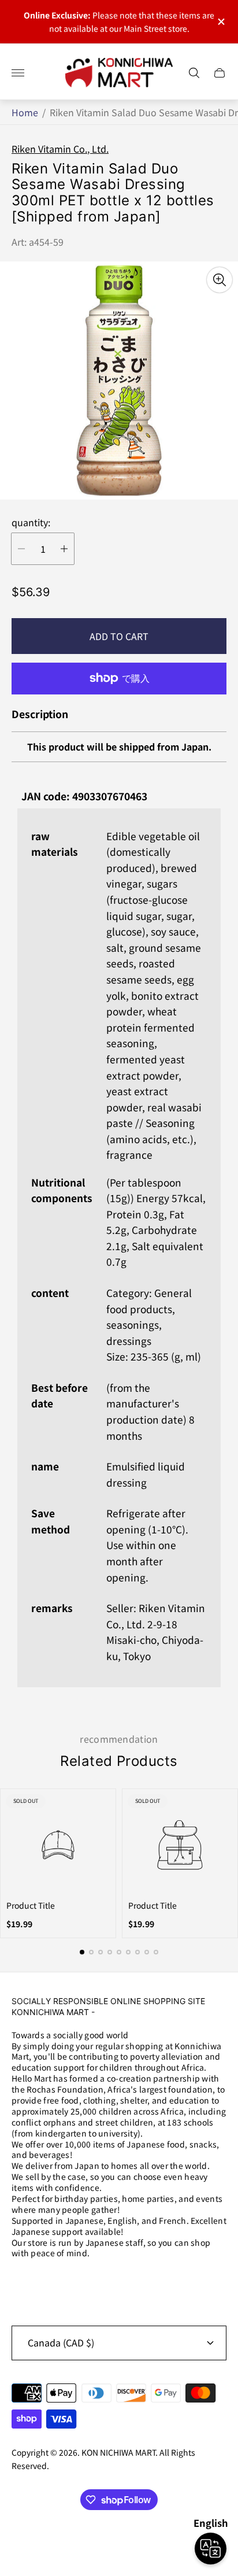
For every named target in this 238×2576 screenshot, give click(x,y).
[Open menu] (18, 73)
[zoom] (220, 280)
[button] (82, 1952)
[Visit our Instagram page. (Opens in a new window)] (24, 2283)
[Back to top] (119, 2540)
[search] (194, 73)
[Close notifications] (220, 22)
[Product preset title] (58, 1845)
